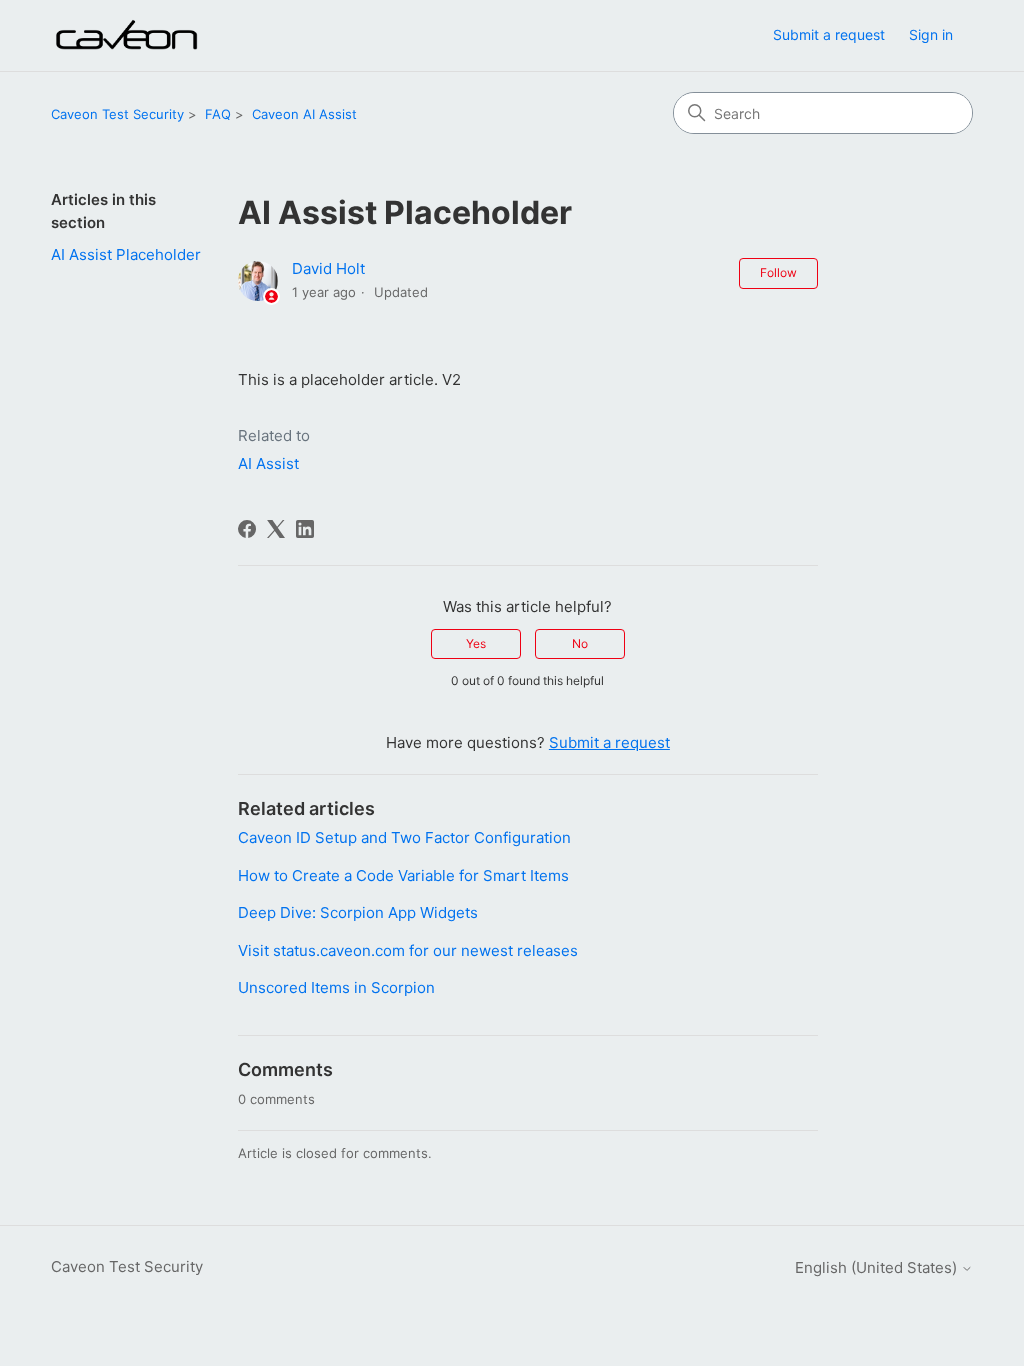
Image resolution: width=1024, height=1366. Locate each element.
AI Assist (268, 463)
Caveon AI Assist (304, 114)
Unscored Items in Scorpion (336, 987)
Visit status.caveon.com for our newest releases (408, 950)
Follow (778, 272)
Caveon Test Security (117, 114)
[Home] (126, 35)
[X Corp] (276, 529)
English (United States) (878, 1267)
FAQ (218, 114)
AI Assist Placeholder (126, 254)
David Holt (328, 268)
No (580, 643)
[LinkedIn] (305, 529)
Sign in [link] (931, 34)
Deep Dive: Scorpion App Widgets (358, 912)
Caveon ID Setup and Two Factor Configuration (404, 837)
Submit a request (829, 34)
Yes (476, 643)
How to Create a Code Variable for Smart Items (403, 875)
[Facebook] (247, 529)
